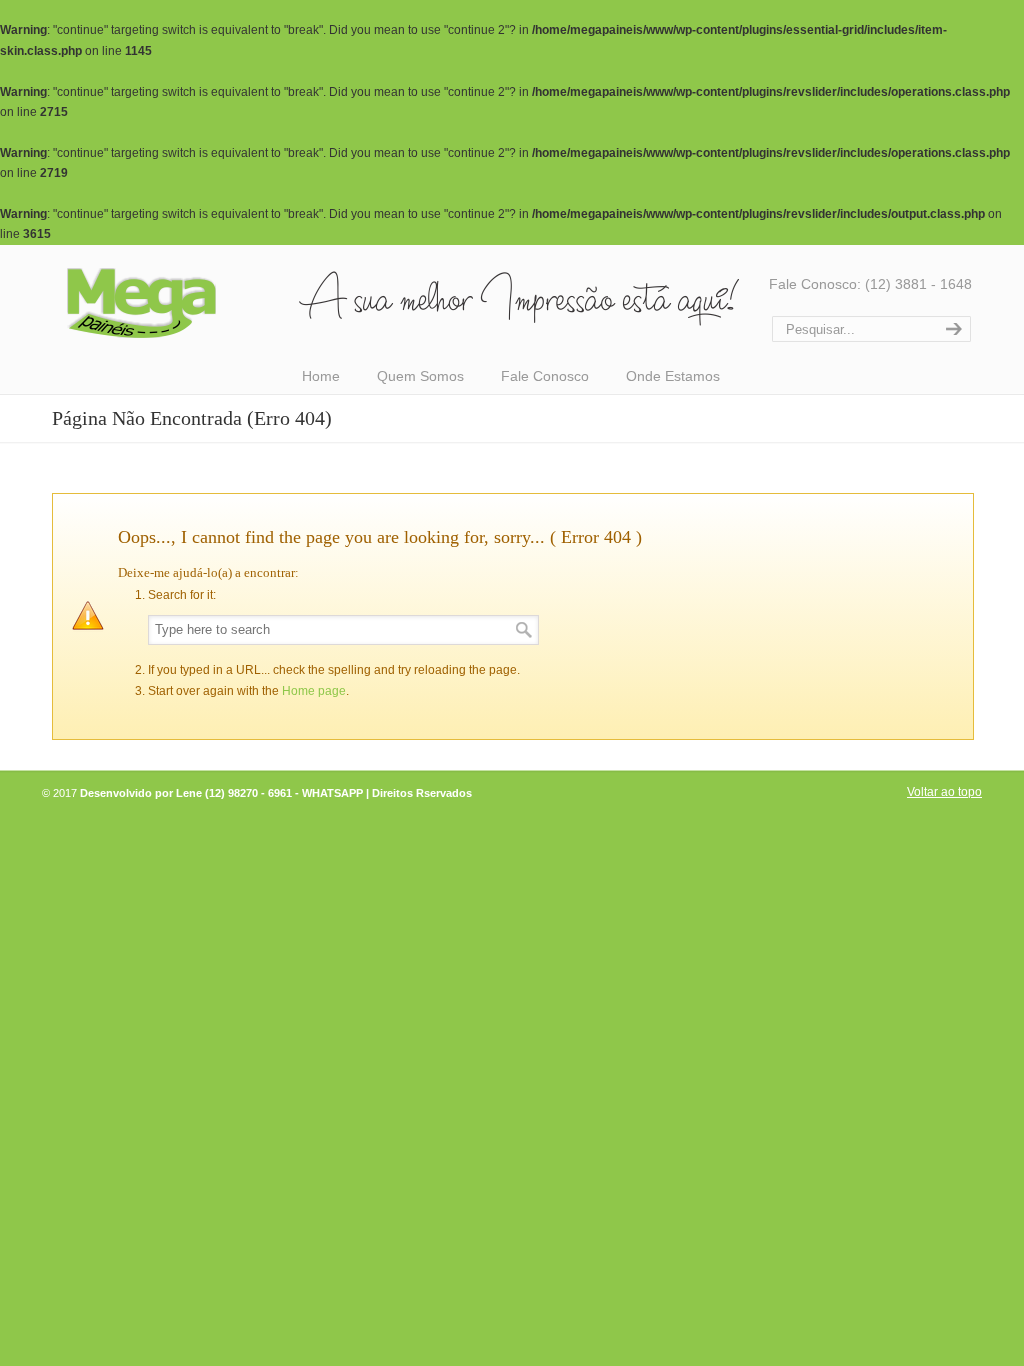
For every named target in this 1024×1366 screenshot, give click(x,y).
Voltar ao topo (944, 792)
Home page (314, 691)
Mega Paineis (402, 302)
